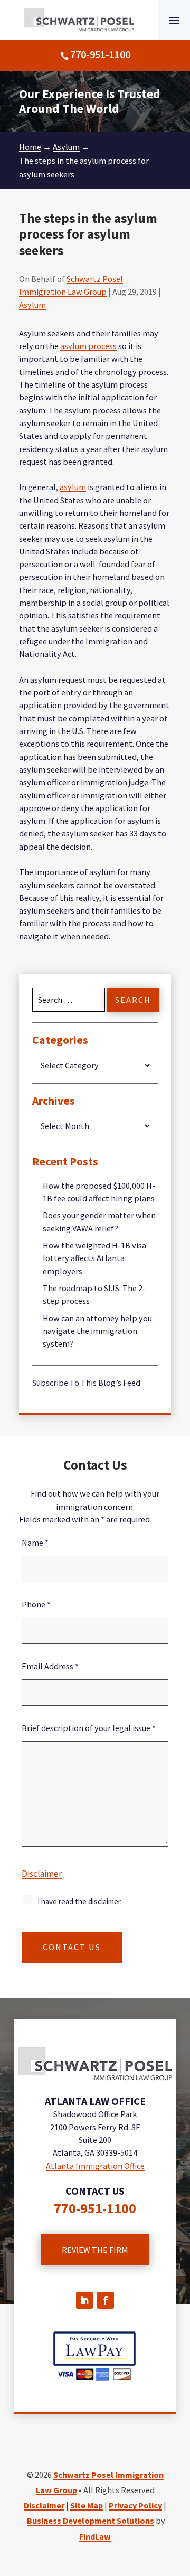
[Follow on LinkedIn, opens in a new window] (84, 2300)
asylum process (88, 346)
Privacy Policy (135, 2505)
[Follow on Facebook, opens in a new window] (106, 2300)
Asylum (32, 305)
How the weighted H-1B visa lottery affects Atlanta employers (94, 1258)
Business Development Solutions (91, 2521)
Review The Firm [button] (95, 2250)
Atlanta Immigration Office (95, 2166)
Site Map (87, 2505)
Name (35, 1543)
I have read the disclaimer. (80, 1901)
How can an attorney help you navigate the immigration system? (97, 1331)
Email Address (50, 1666)
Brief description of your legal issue (89, 1728)
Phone (36, 1604)
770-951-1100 (100, 54)
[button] (174, 20)
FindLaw (95, 2536)
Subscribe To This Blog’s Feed (86, 1383)
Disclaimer (42, 1874)
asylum (73, 487)
